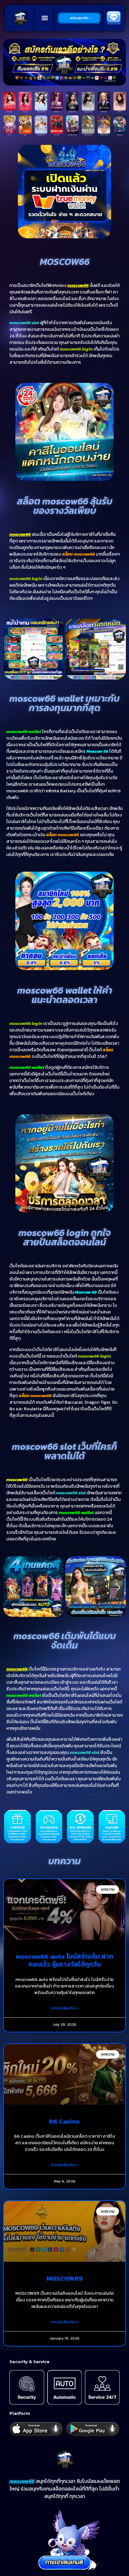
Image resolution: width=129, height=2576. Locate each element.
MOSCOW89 (65, 2278)
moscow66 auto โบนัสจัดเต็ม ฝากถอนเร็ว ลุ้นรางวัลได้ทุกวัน (65, 1960)
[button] (45, 18)
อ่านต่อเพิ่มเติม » (65, 2008)
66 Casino (64, 2121)
